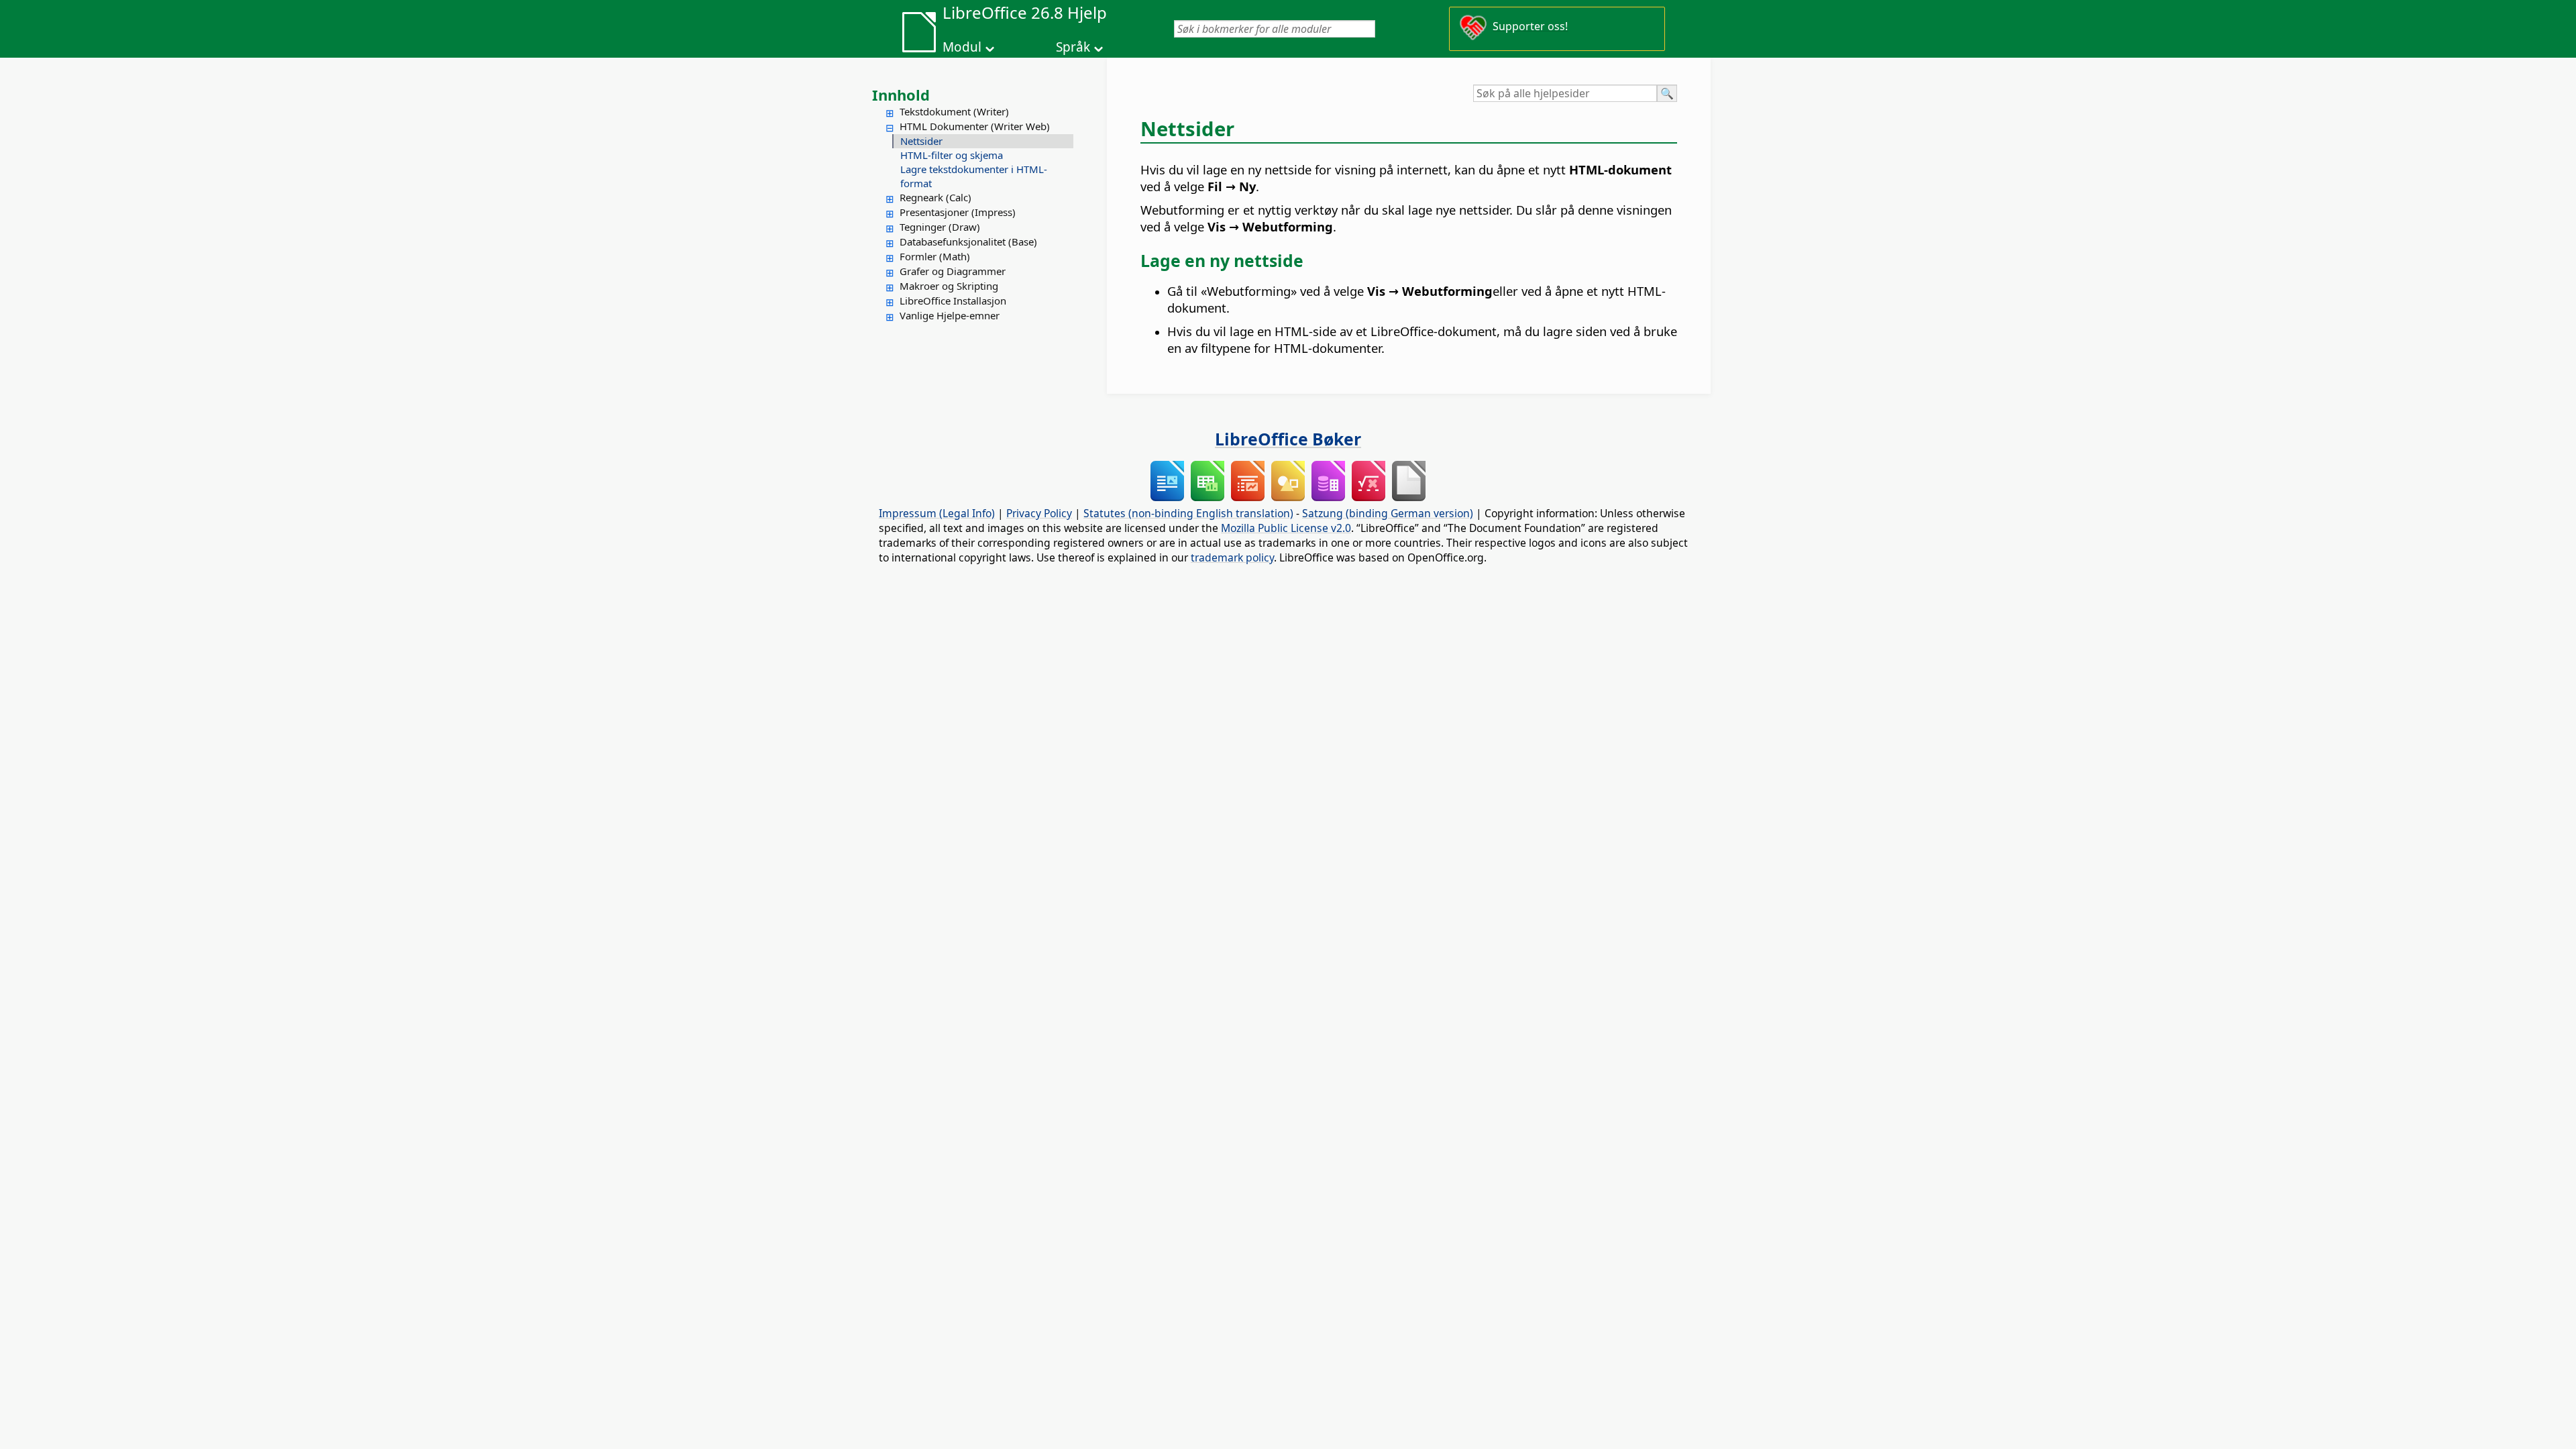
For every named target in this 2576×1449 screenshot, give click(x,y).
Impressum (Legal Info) (937, 513)
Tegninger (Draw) (940, 227)
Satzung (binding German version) (1388, 513)
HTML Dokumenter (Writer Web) (975, 126)
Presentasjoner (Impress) (958, 212)
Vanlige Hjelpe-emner (950, 315)
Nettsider (921, 141)
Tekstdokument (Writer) (954, 111)
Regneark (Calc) (935, 197)
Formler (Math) (935, 256)
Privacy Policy (1039, 513)
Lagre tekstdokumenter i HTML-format (974, 176)
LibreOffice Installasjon (953, 301)
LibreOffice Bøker (1288, 439)
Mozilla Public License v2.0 (1286, 528)
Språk (1073, 47)
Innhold (901, 95)
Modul (962, 47)
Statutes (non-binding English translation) (1188, 513)
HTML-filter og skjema (952, 155)
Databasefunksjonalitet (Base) (968, 241)
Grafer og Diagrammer (953, 271)
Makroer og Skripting (949, 286)
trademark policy (1232, 557)
